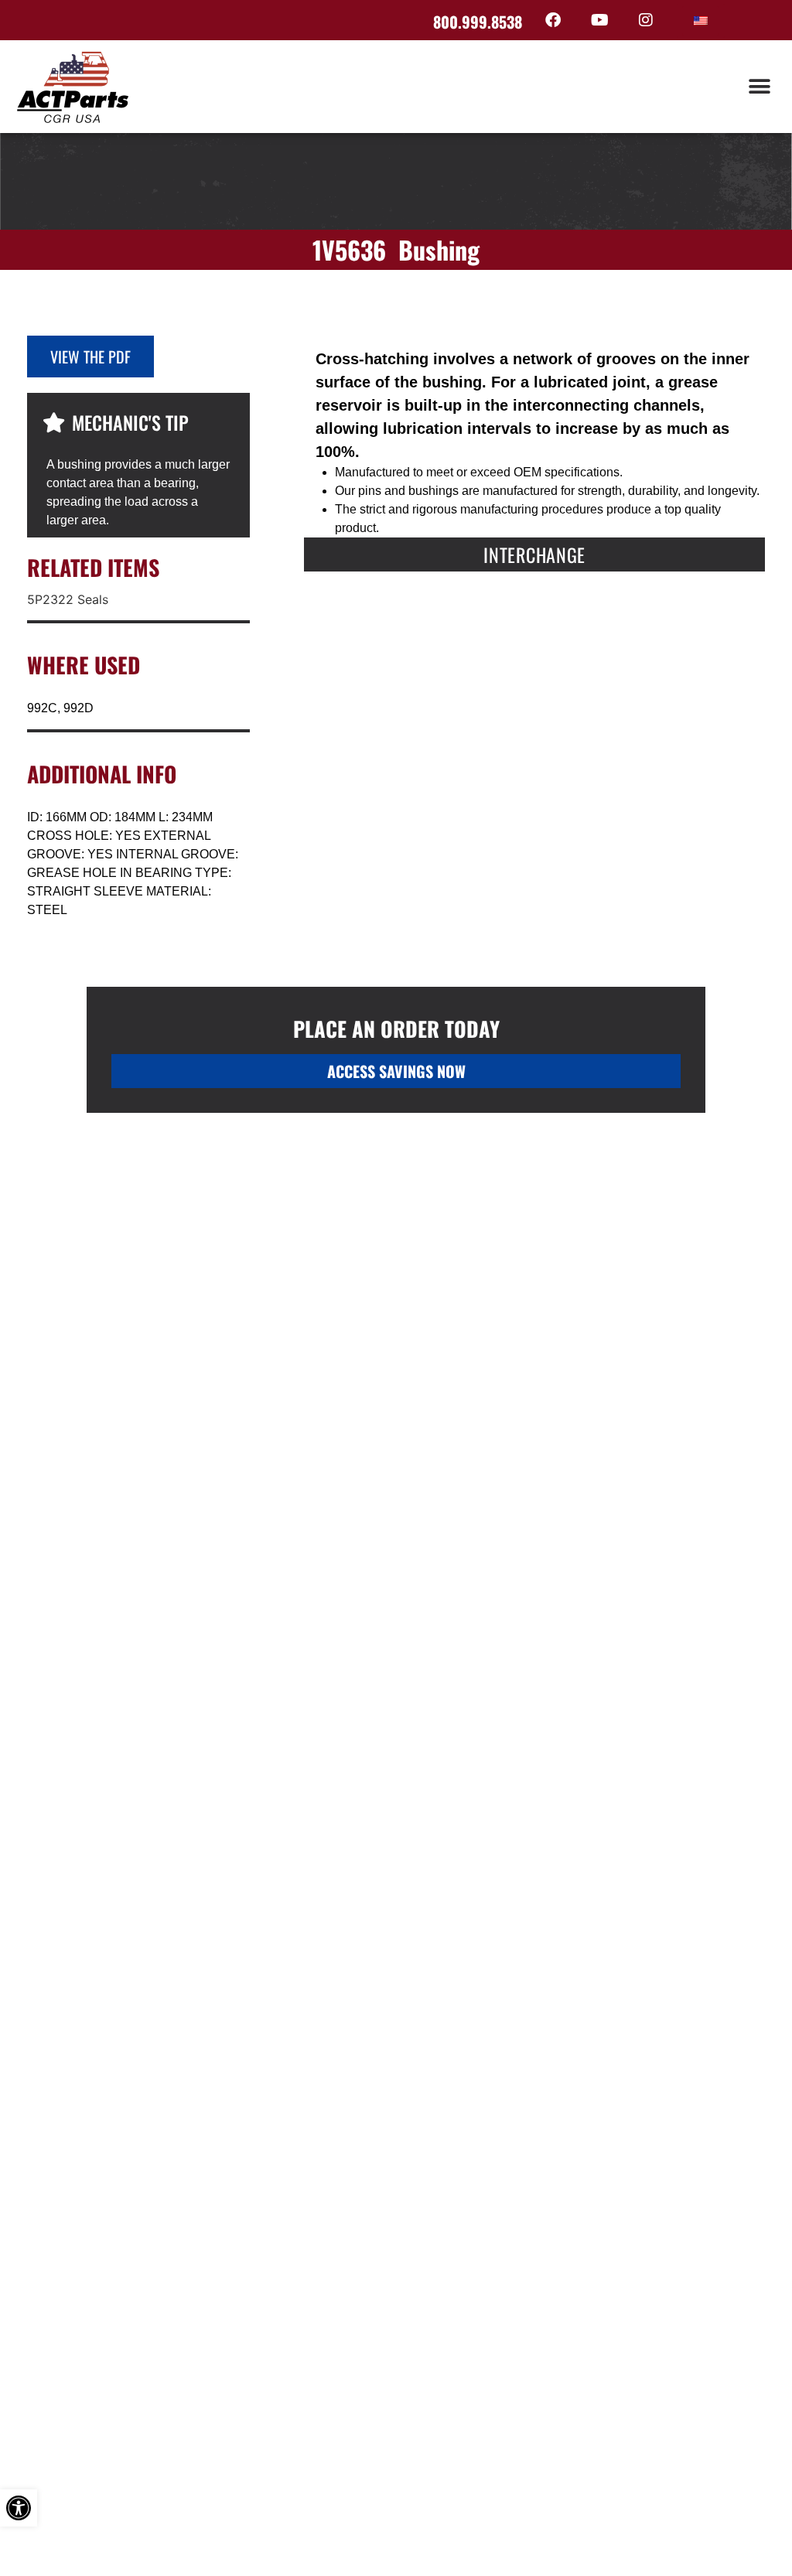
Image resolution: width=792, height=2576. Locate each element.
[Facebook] (553, 20)
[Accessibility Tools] (19, 2508)
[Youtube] (599, 20)
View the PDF (90, 357)
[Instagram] (646, 20)
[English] (701, 21)
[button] (759, 87)
